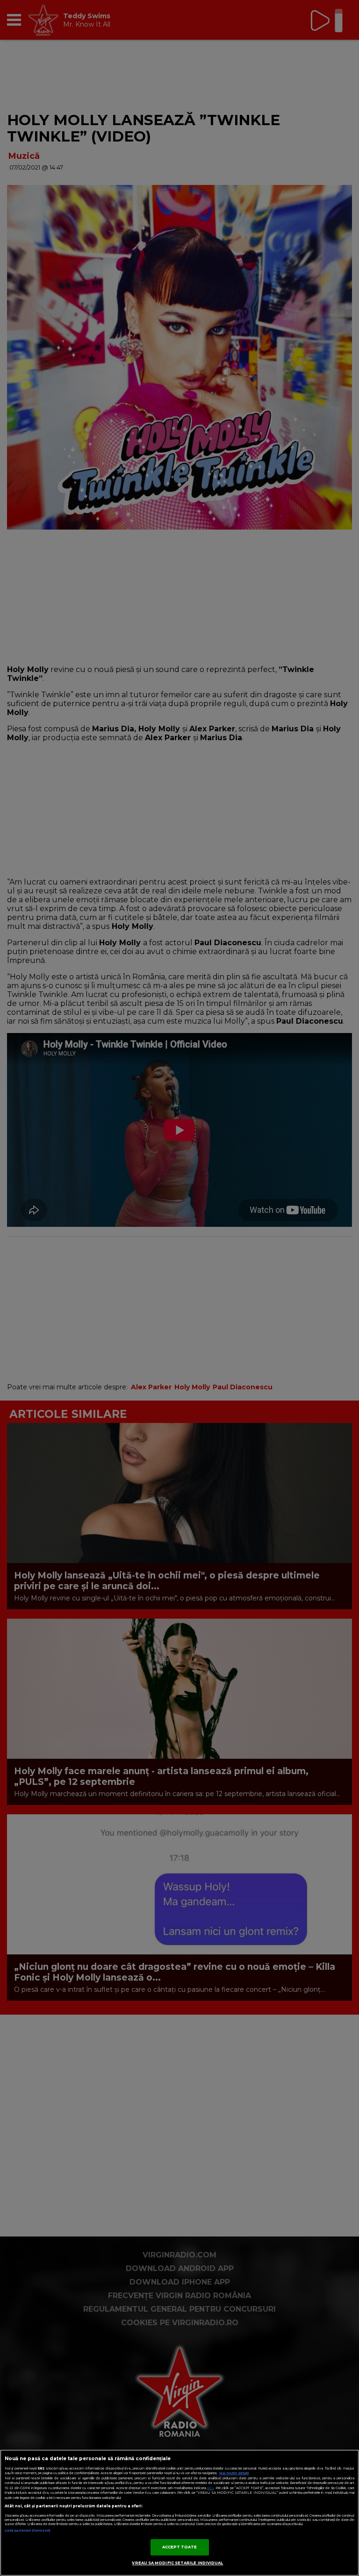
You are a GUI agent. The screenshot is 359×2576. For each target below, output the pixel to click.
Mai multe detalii (234, 2473)
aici (210, 2488)
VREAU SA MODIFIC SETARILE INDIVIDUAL (177, 2563)
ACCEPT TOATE (180, 2547)
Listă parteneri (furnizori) (27, 2530)
